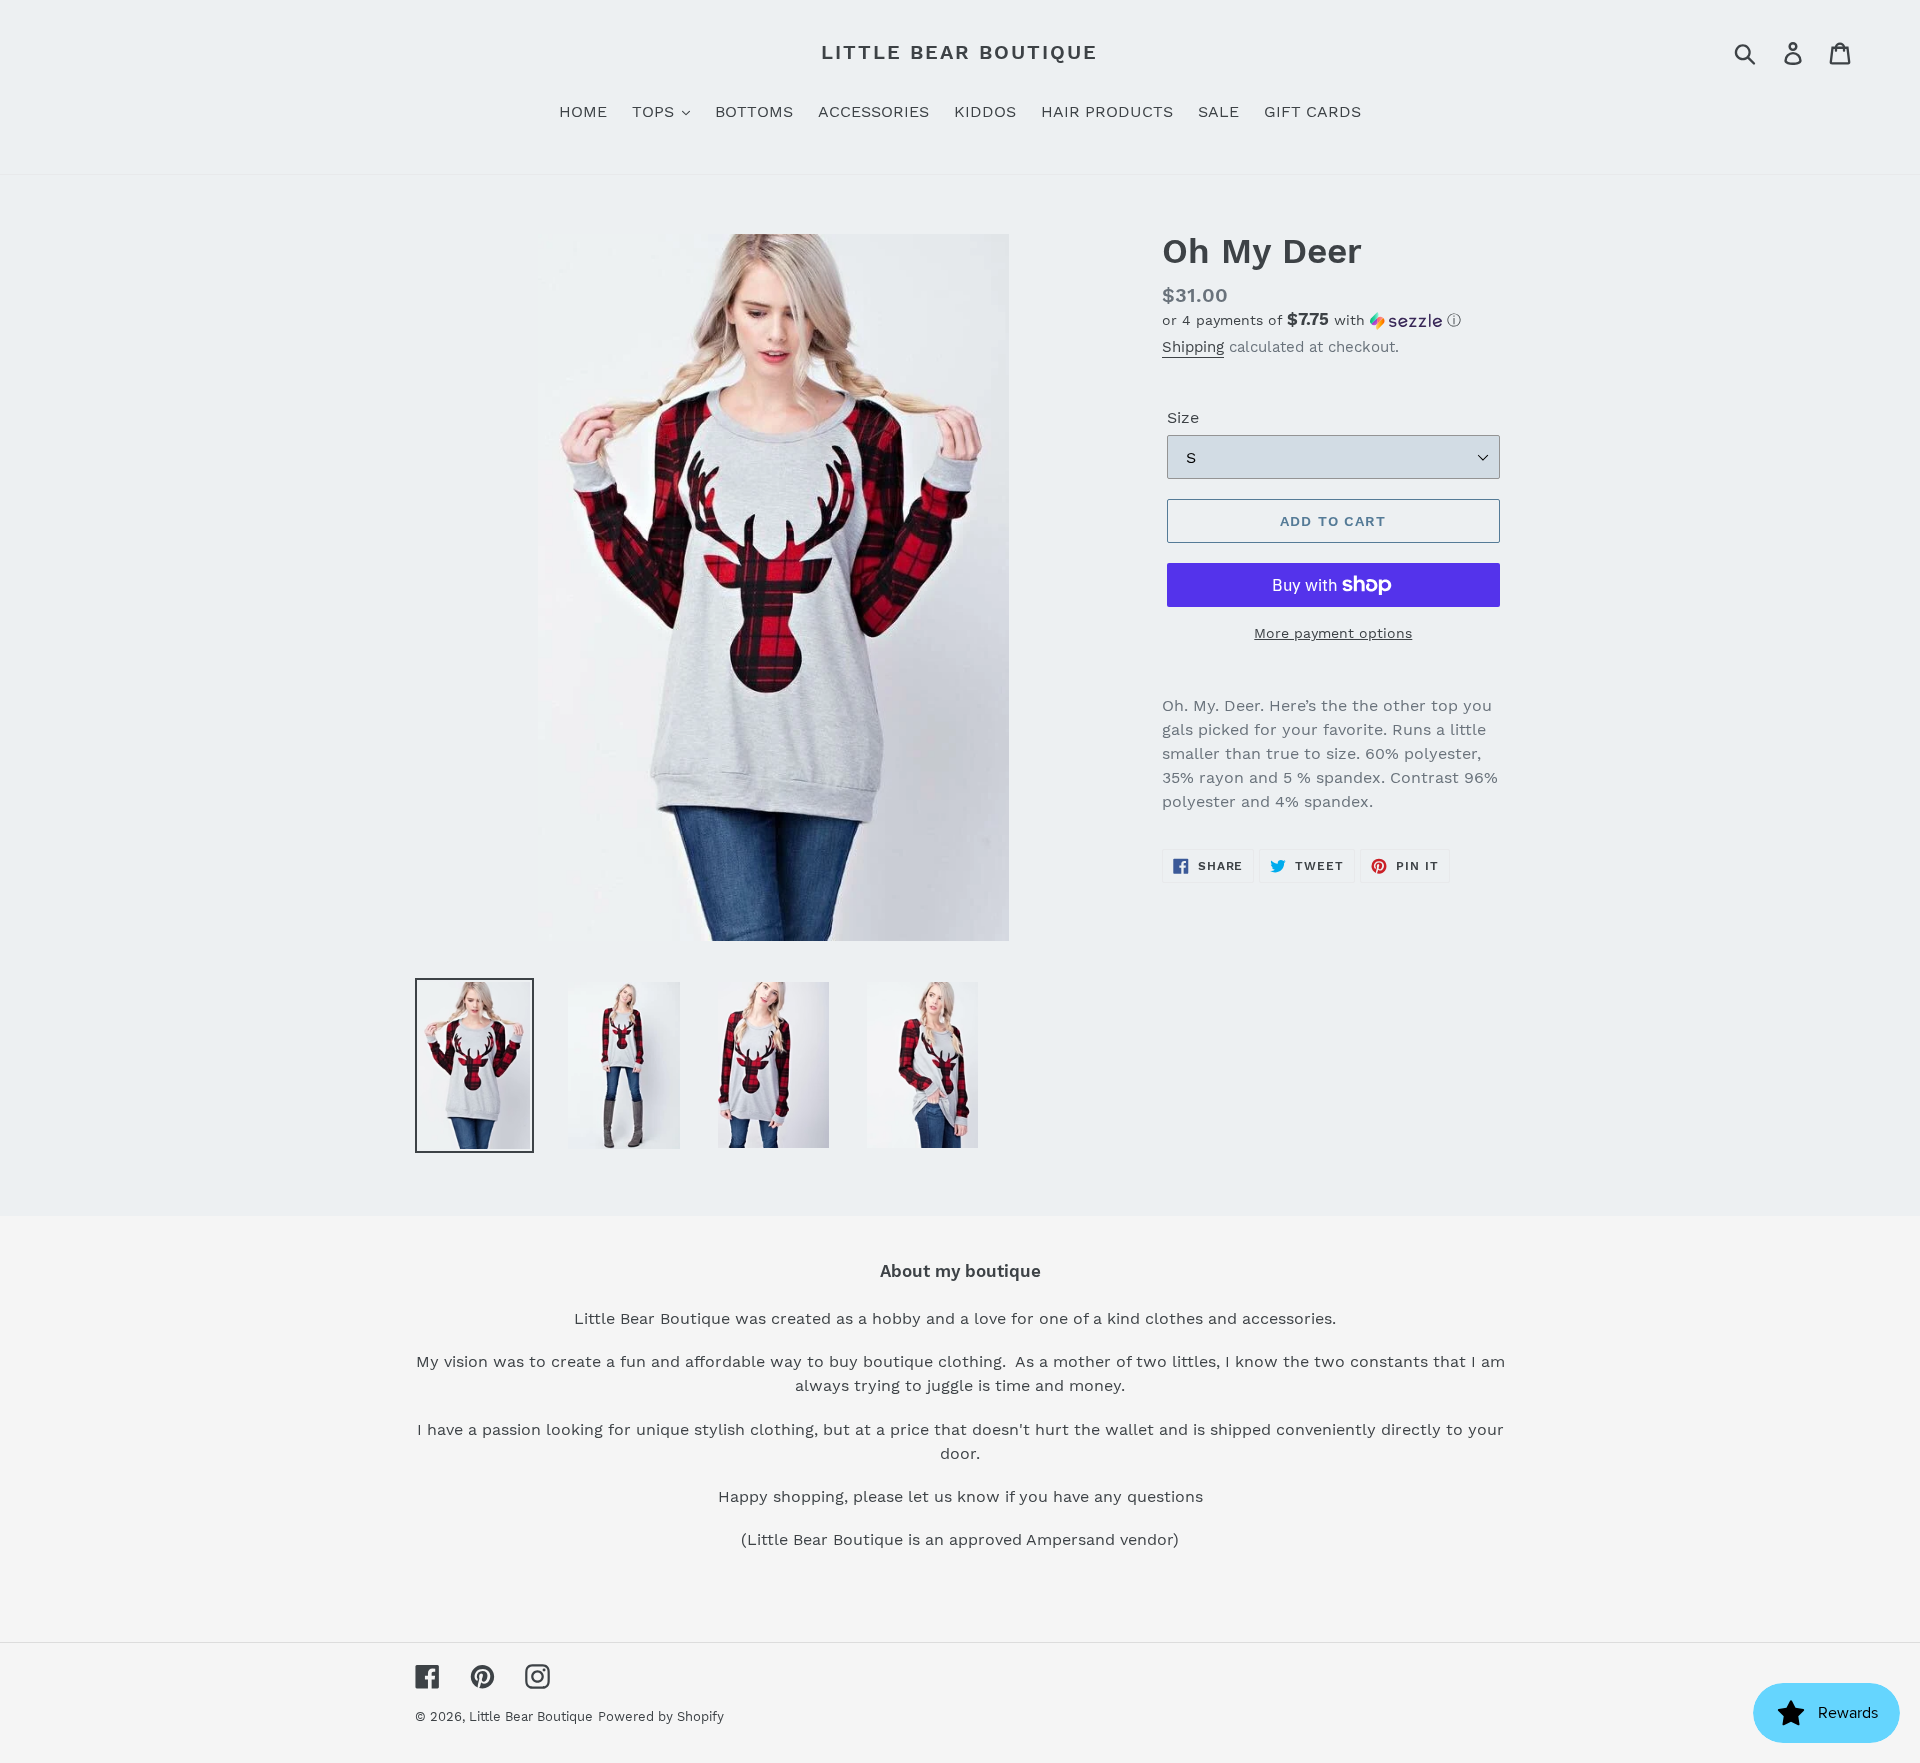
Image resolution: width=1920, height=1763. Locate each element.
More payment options (1333, 633)
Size (1183, 417)
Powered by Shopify (661, 1716)
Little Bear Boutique (959, 52)
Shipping (1193, 347)
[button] (1333, 320)
